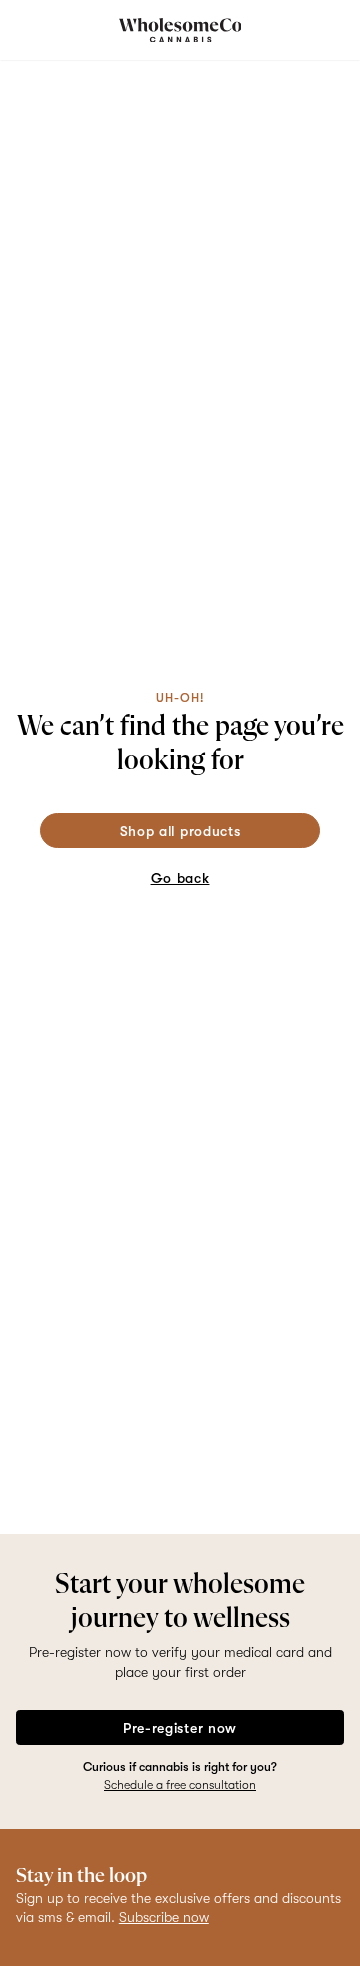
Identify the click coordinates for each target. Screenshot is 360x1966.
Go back (180, 878)
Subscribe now (164, 1917)
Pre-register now (180, 1728)
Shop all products (180, 831)
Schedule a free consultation (180, 1785)
